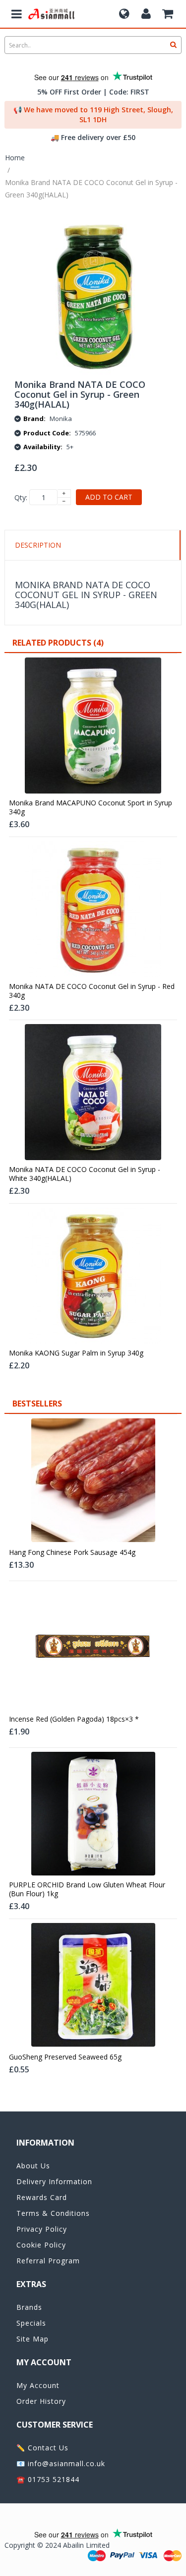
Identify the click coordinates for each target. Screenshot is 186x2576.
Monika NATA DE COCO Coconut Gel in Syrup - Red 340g (92, 991)
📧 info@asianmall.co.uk (61, 2463)
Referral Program (48, 2261)
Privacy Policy (42, 2229)
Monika (61, 419)
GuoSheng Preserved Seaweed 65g (65, 2057)
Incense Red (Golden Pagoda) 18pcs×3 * (74, 1719)
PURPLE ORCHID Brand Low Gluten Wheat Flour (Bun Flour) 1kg (87, 1889)
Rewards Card (42, 2197)
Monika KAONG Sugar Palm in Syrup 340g (76, 1353)
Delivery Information (54, 2181)
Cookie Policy (41, 2245)
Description (38, 545)
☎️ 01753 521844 (48, 2479)
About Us (33, 2166)
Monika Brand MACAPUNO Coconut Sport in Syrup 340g (91, 807)
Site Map (32, 2339)
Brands (29, 2307)
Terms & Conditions (53, 2213)
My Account (38, 2385)
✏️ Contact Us (42, 2448)
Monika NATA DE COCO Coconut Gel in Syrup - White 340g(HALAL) (85, 1174)
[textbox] (93, 45)
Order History (41, 2401)
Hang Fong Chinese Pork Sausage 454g (72, 1552)
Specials (31, 2323)
